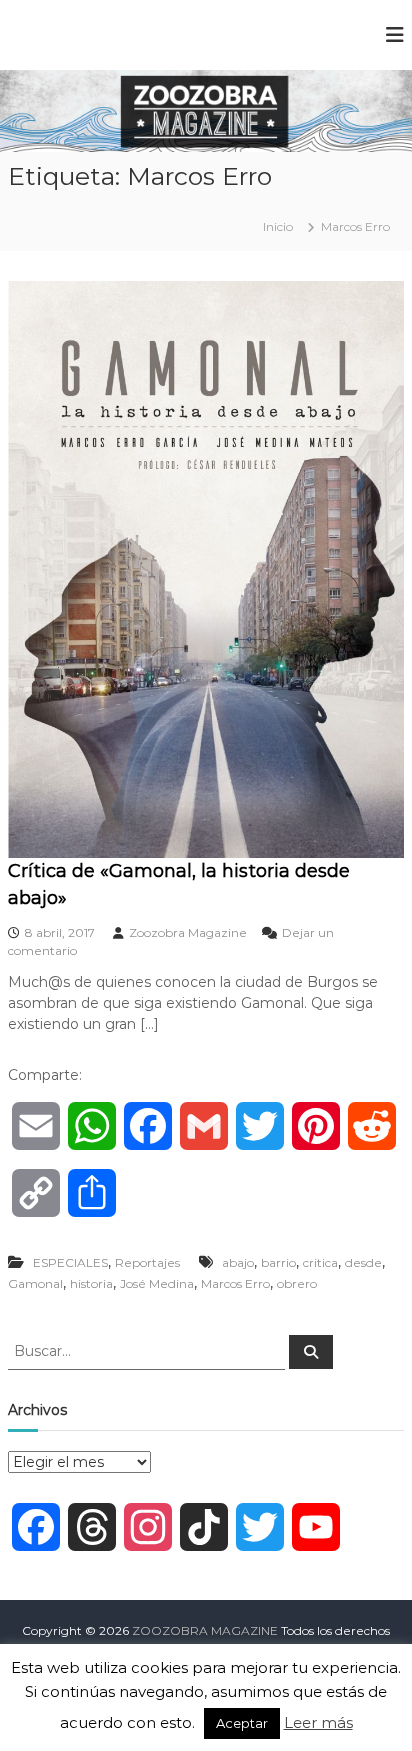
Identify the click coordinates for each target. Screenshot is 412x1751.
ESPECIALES (70, 1262)
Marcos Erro (235, 1283)
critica (320, 1262)
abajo (238, 1262)
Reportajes (147, 1262)
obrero (297, 1283)
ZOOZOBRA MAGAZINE (205, 1630)
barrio (278, 1262)
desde (363, 1262)
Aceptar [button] (242, 1723)
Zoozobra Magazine (188, 932)
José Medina (157, 1283)
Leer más (318, 1722)
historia (91, 1283)
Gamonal (35, 1283)
